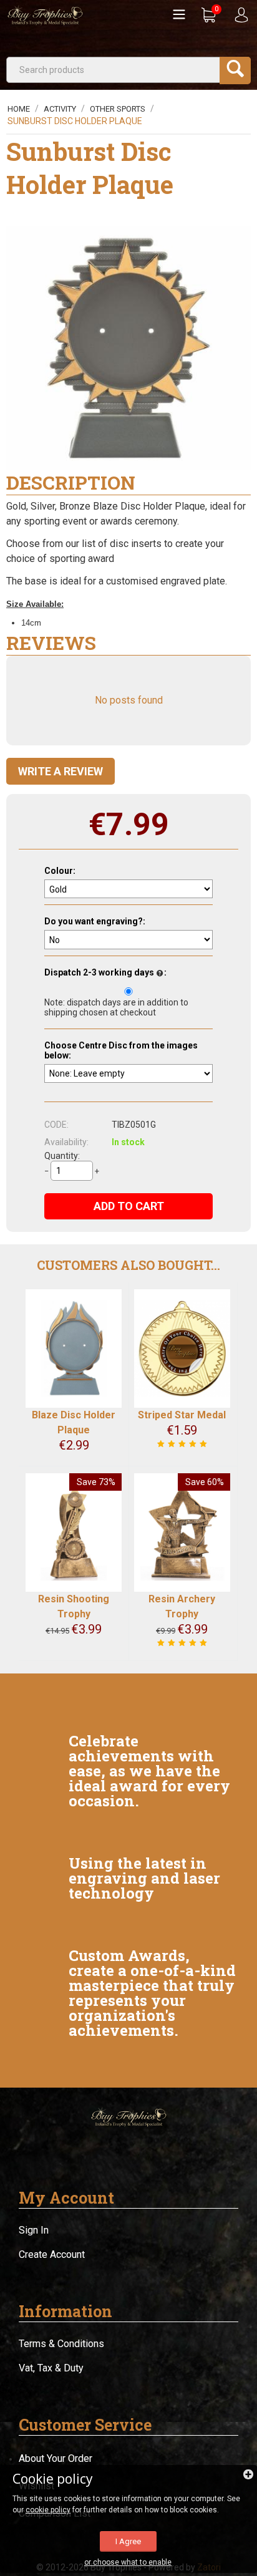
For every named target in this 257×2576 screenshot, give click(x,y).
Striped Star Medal (182, 1415)
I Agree (128, 2541)
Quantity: (62, 1156)
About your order (56, 2458)
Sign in (34, 2230)
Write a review (61, 771)
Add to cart (129, 1206)
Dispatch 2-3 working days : (105, 972)
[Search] (235, 70)
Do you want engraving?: (95, 921)
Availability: (66, 1142)
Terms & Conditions (61, 2344)
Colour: (60, 871)
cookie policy (48, 2510)
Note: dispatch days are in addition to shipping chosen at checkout (116, 1007)
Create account (52, 2254)
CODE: (56, 1125)
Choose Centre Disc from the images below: (121, 1050)
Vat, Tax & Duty (51, 2368)
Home (19, 109)
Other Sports (118, 109)
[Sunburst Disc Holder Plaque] (128, 348)
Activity (60, 109)
